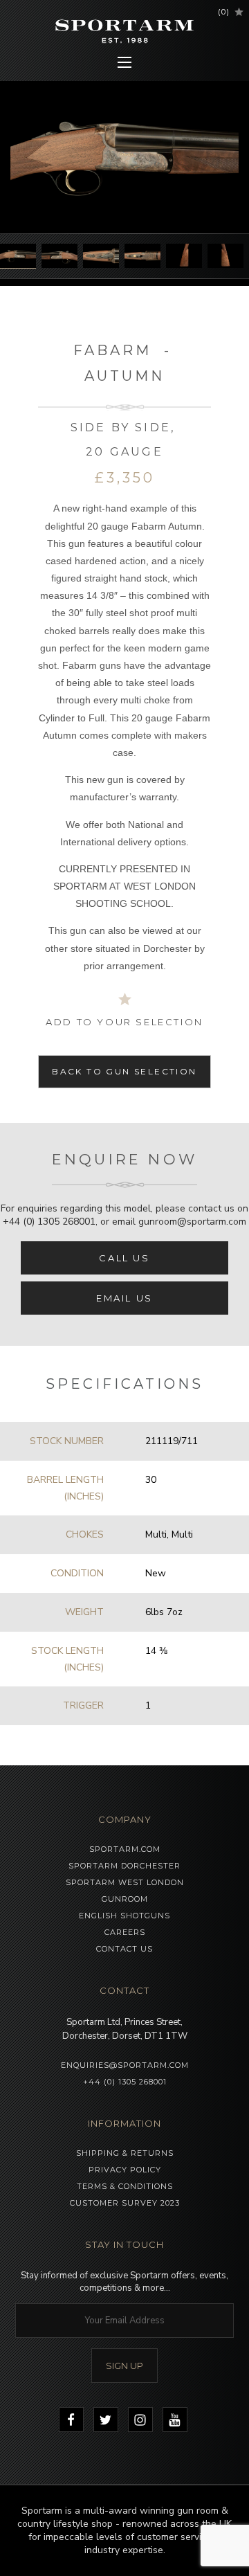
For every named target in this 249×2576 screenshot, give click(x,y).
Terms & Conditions (125, 2186)
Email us (124, 1298)
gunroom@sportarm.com (192, 1222)
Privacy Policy (125, 2170)
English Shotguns (124, 1916)
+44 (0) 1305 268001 (49, 1222)
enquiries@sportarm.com (125, 2065)
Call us (124, 1258)
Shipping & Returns (125, 2153)
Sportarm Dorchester (124, 1866)
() (224, 12)
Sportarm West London (125, 1882)
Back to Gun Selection (124, 1071)
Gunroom (125, 1899)
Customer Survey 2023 (125, 2203)
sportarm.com (125, 1849)
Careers (125, 1932)
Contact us (124, 1949)
